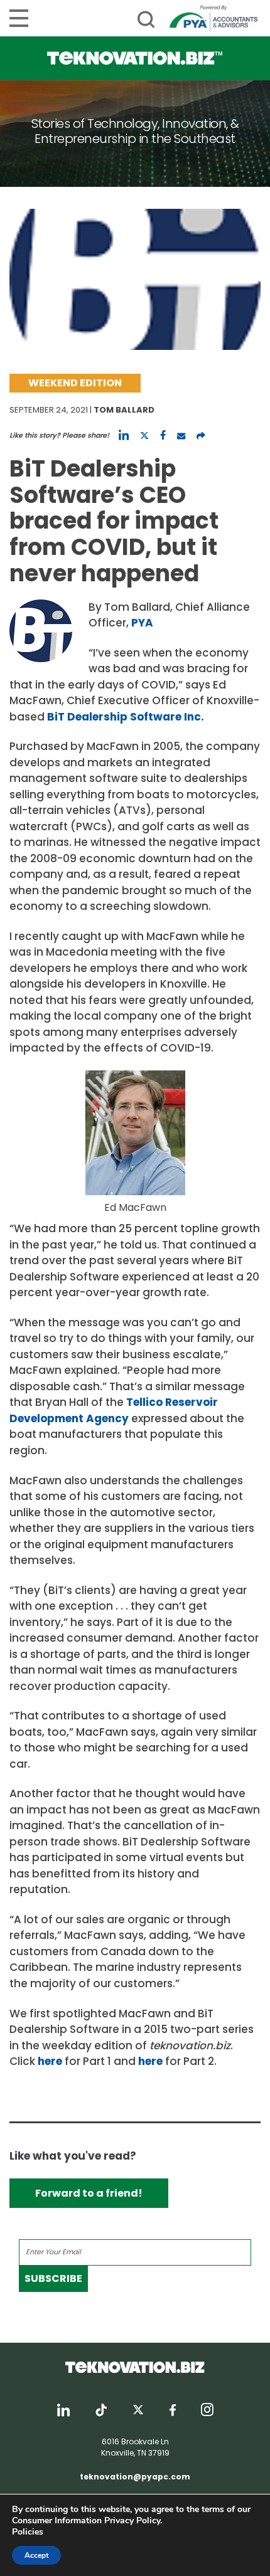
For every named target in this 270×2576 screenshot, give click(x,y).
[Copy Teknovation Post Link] (201, 435)
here (50, 2061)
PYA (142, 623)
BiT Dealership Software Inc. (126, 717)
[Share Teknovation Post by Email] (181, 435)
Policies (28, 2532)
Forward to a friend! (89, 2193)
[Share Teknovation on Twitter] (144, 435)
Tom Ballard (124, 410)
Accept (36, 2555)
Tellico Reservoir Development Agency (114, 1410)
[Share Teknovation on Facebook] (163, 435)
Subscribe (53, 2278)
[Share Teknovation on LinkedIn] (124, 435)
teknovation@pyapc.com (135, 2477)
